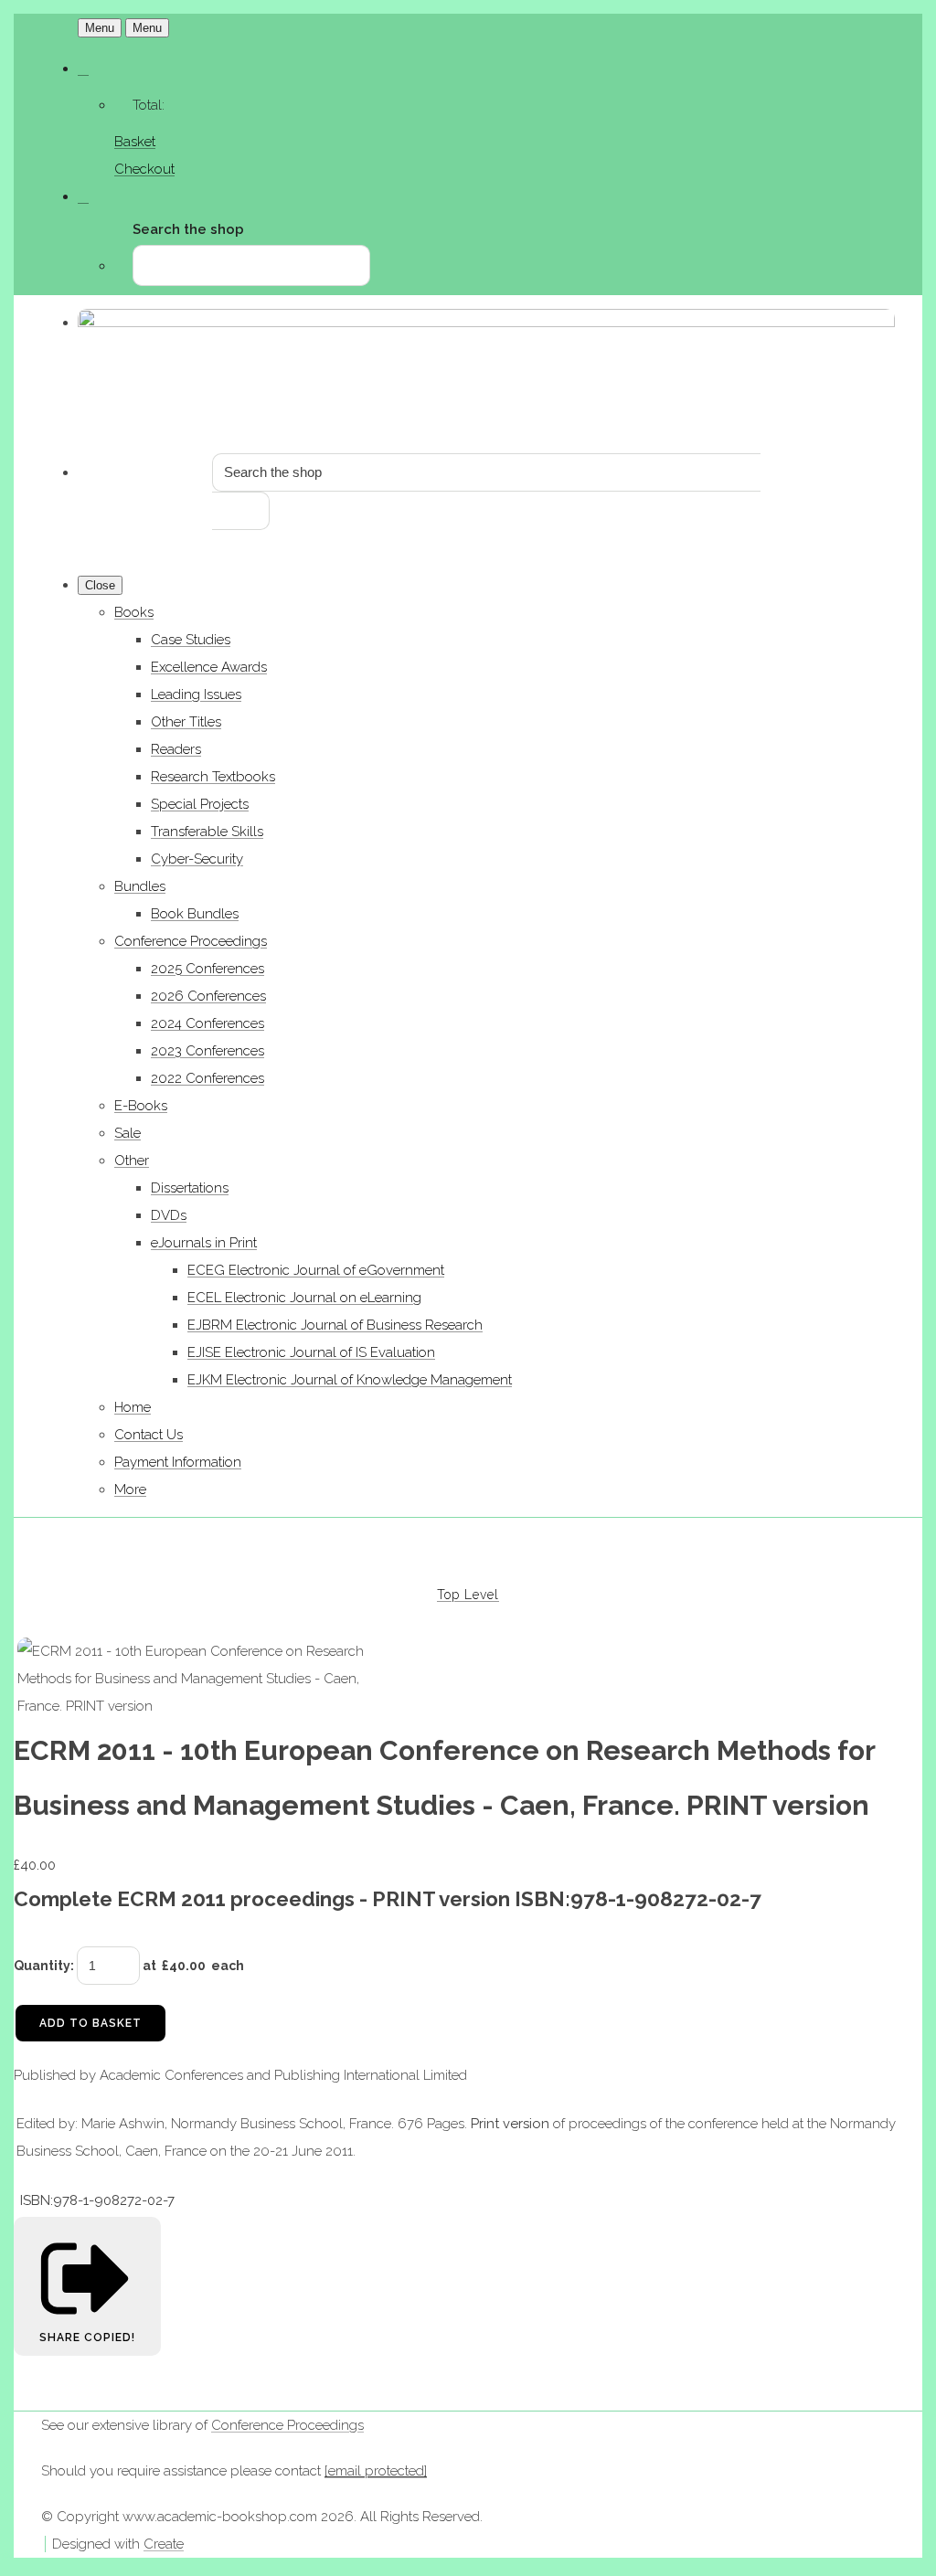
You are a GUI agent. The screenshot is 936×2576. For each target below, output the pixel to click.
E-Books (141, 1106)
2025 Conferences (207, 969)
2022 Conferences (207, 1078)
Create (164, 2544)
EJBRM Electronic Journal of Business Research (335, 1325)
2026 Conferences (208, 996)
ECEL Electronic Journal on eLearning (304, 1298)
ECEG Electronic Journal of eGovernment (316, 1270)
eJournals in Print (204, 1243)
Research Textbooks (213, 777)
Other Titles (186, 722)
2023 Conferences (207, 1051)
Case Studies (191, 640)
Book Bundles (195, 914)
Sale (128, 1133)
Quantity (42, 1966)
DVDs (169, 1215)
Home (133, 1407)
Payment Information (178, 1462)
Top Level (468, 1595)
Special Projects (200, 804)
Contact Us (149, 1435)
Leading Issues (196, 694)
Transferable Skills (207, 832)
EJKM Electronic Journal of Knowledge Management (350, 1380)
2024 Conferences (207, 1023)
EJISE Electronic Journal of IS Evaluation (311, 1352)
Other (132, 1161)
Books (134, 612)
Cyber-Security (197, 859)
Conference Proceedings (191, 941)
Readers (176, 749)
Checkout (144, 169)
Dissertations (190, 1188)
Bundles (140, 886)
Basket (135, 142)
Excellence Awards (209, 667)
